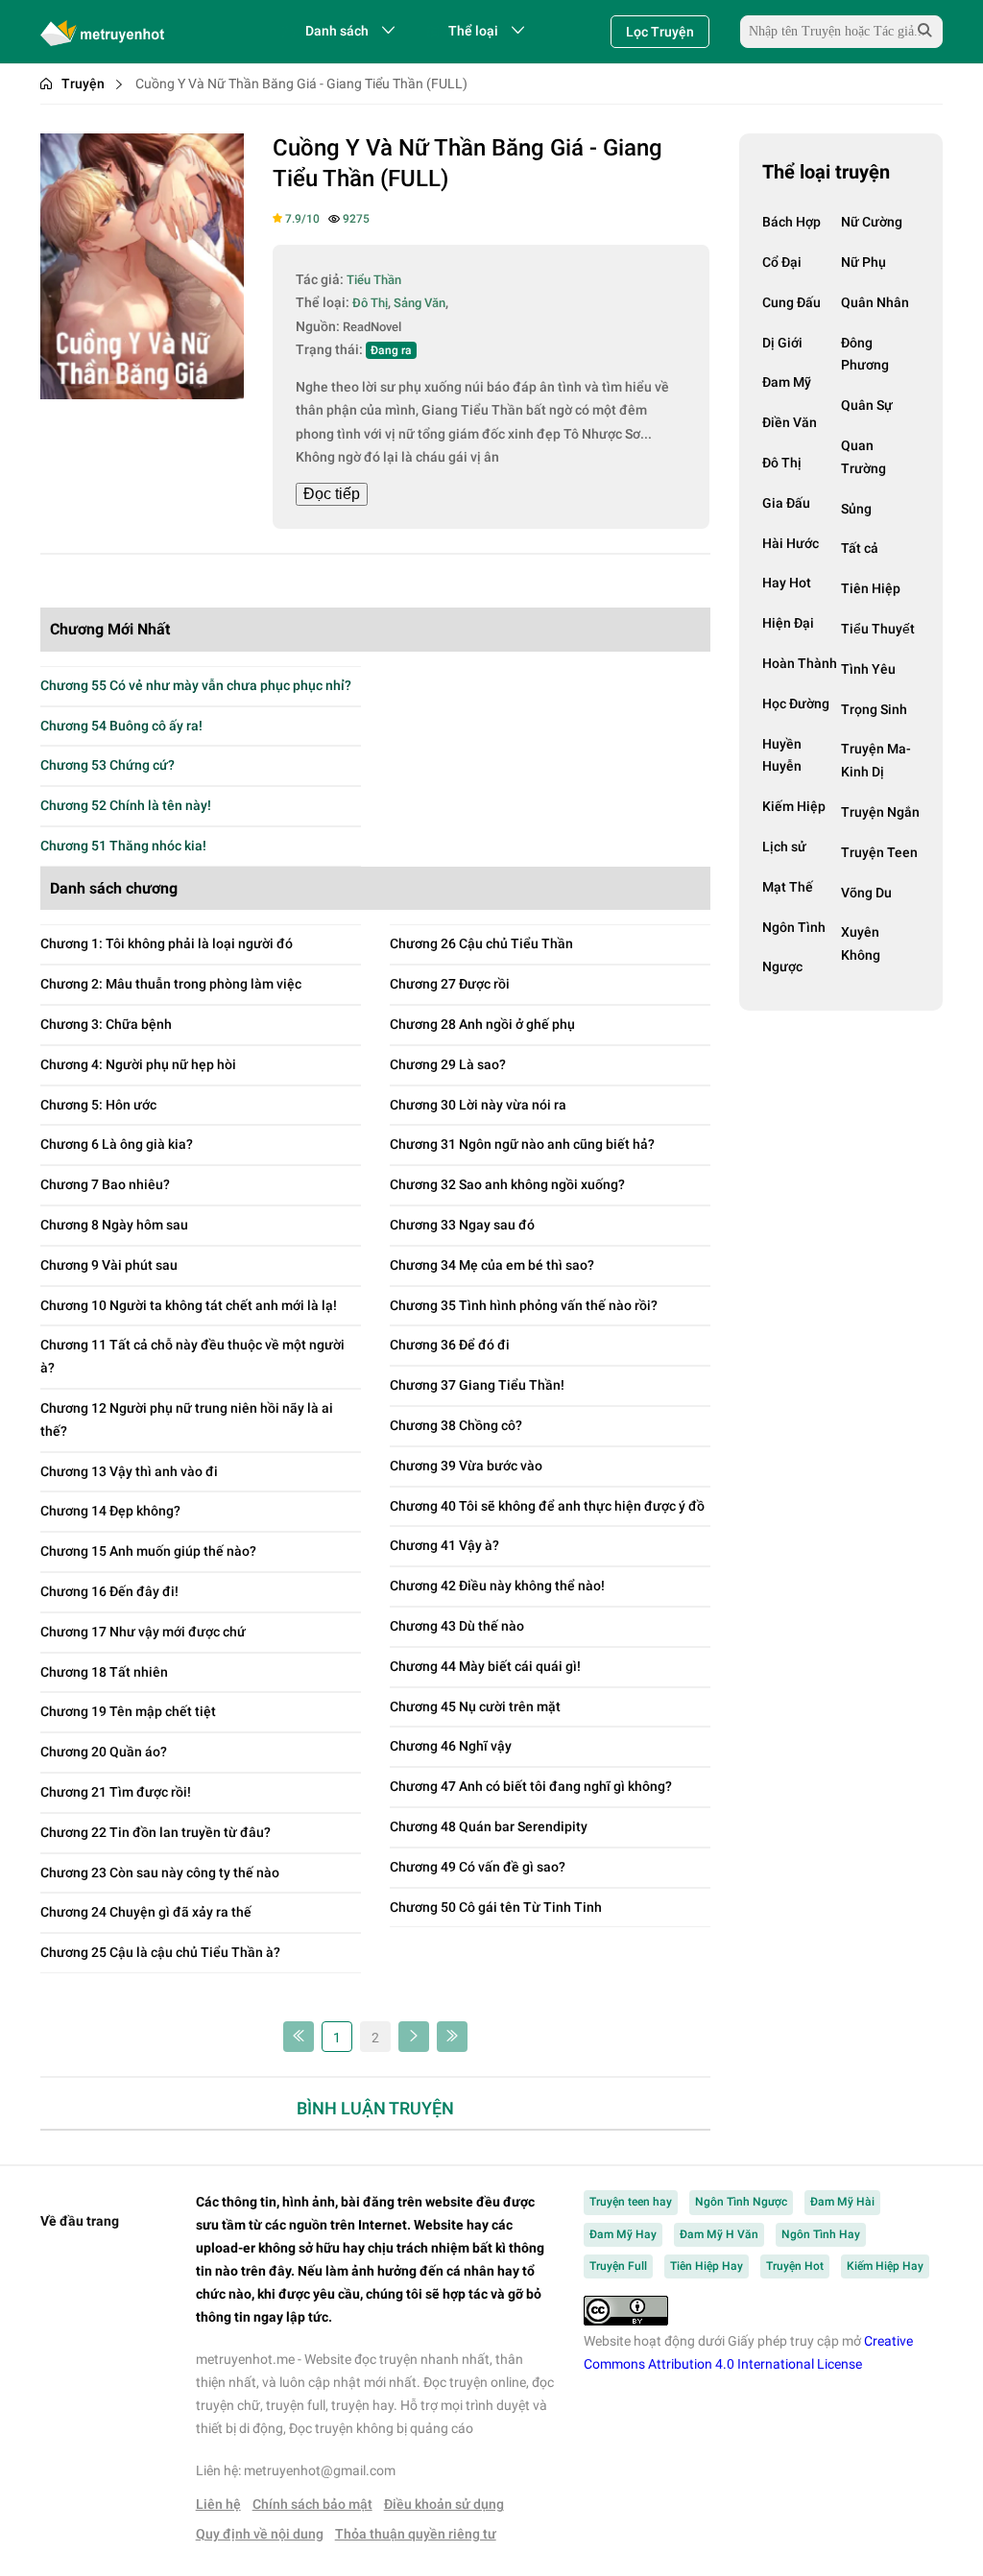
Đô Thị (782, 463)
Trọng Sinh (874, 709)
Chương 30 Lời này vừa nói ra (478, 1105)
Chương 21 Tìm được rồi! (116, 1792)
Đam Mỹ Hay (623, 2234)
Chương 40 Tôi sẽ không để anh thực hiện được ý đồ (547, 1506)
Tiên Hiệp (871, 588)
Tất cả (860, 548)
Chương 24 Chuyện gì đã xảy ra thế (146, 1912)
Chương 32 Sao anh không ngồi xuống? (507, 1184)
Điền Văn (790, 422)
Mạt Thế (788, 887)
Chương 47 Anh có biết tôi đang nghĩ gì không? (531, 1786)
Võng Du (866, 893)
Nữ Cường (872, 222)
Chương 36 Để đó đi (450, 1345)
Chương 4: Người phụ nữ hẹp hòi (138, 1064)
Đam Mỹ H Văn (719, 2234)
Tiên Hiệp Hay (707, 2266)
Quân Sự (867, 405)
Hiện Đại (788, 623)
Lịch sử (784, 847)
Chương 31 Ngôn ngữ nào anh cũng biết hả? (522, 1144)
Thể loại (473, 31)
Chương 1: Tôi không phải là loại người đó (167, 943)
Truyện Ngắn (880, 812)
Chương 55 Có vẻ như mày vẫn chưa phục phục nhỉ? (196, 685)
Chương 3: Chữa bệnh (106, 1024)
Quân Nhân (875, 302)
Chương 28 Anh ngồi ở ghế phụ (482, 1024)
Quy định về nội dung (260, 2534)
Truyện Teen (879, 852)
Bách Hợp (791, 222)
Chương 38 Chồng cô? (456, 1425)
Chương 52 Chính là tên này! (126, 805)
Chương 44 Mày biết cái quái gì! (485, 1666)
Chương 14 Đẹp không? (110, 1511)
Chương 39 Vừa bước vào (466, 1466)
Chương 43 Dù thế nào (457, 1626)
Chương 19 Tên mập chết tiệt (128, 1711)
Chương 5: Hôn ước (98, 1105)
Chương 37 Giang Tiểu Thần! (477, 1385)
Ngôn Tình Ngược (741, 2202)
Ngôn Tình (794, 927)
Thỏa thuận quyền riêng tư (416, 2534)
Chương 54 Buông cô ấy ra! (121, 726)
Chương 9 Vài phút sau (109, 1265)
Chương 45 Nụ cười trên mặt (475, 1706)
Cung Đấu (791, 302)
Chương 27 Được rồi (450, 984)
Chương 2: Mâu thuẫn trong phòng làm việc (171, 984)
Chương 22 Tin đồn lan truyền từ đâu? (156, 1832)
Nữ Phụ (863, 262)
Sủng (856, 509)
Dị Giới (782, 343)
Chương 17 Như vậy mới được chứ (143, 1632)
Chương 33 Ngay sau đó (462, 1225)
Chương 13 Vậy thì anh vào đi (129, 1471)
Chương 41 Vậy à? (444, 1545)
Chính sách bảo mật (312, 2504)
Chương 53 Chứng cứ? (108, 765)
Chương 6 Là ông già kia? (117, 1144)
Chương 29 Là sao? (448, 1064)
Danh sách (337, 31)
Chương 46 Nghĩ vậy (451, 1746)
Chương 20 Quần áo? (104, 1752)
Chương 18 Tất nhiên (104, 1672)
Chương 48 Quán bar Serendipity (489, 1826)
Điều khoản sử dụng (444, 2504)
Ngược (782, 966)
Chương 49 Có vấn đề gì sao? (478, 1867)
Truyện (83, 83)
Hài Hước (791, 543)
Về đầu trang (80, 2221)
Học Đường (796, 704)
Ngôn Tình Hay (821, 2234)
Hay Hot (787, 583)
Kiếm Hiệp (794, 806)
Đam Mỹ (787, 382)
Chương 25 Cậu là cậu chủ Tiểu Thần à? (160, 1952)
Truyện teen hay (631, 2202)
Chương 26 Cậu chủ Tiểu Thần (481, 943)
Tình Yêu (868, 669)
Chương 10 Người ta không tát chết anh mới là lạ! (189, 1305)
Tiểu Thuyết (878, 629)
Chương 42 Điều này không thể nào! (497, 1586)
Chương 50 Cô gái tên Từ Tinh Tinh (496, 1907)
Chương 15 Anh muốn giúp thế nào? (148, 1551)
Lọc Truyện (660, 32)
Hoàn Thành (800, 663)
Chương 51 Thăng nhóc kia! (123, 846)
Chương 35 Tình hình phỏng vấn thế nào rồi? (524, 1305)
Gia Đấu (786, 503)
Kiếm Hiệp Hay (885, 2266)
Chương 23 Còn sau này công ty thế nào (160, 1872)
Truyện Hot (795, 2266)
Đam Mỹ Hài (842, 2202)
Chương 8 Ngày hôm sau (114, 1225)
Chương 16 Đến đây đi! (109, 1591)
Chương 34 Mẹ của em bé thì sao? (492, 1265)
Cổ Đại (782, 262)
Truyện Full (618, 2266)
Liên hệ (218, 2504)
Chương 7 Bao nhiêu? (105, 1184)
